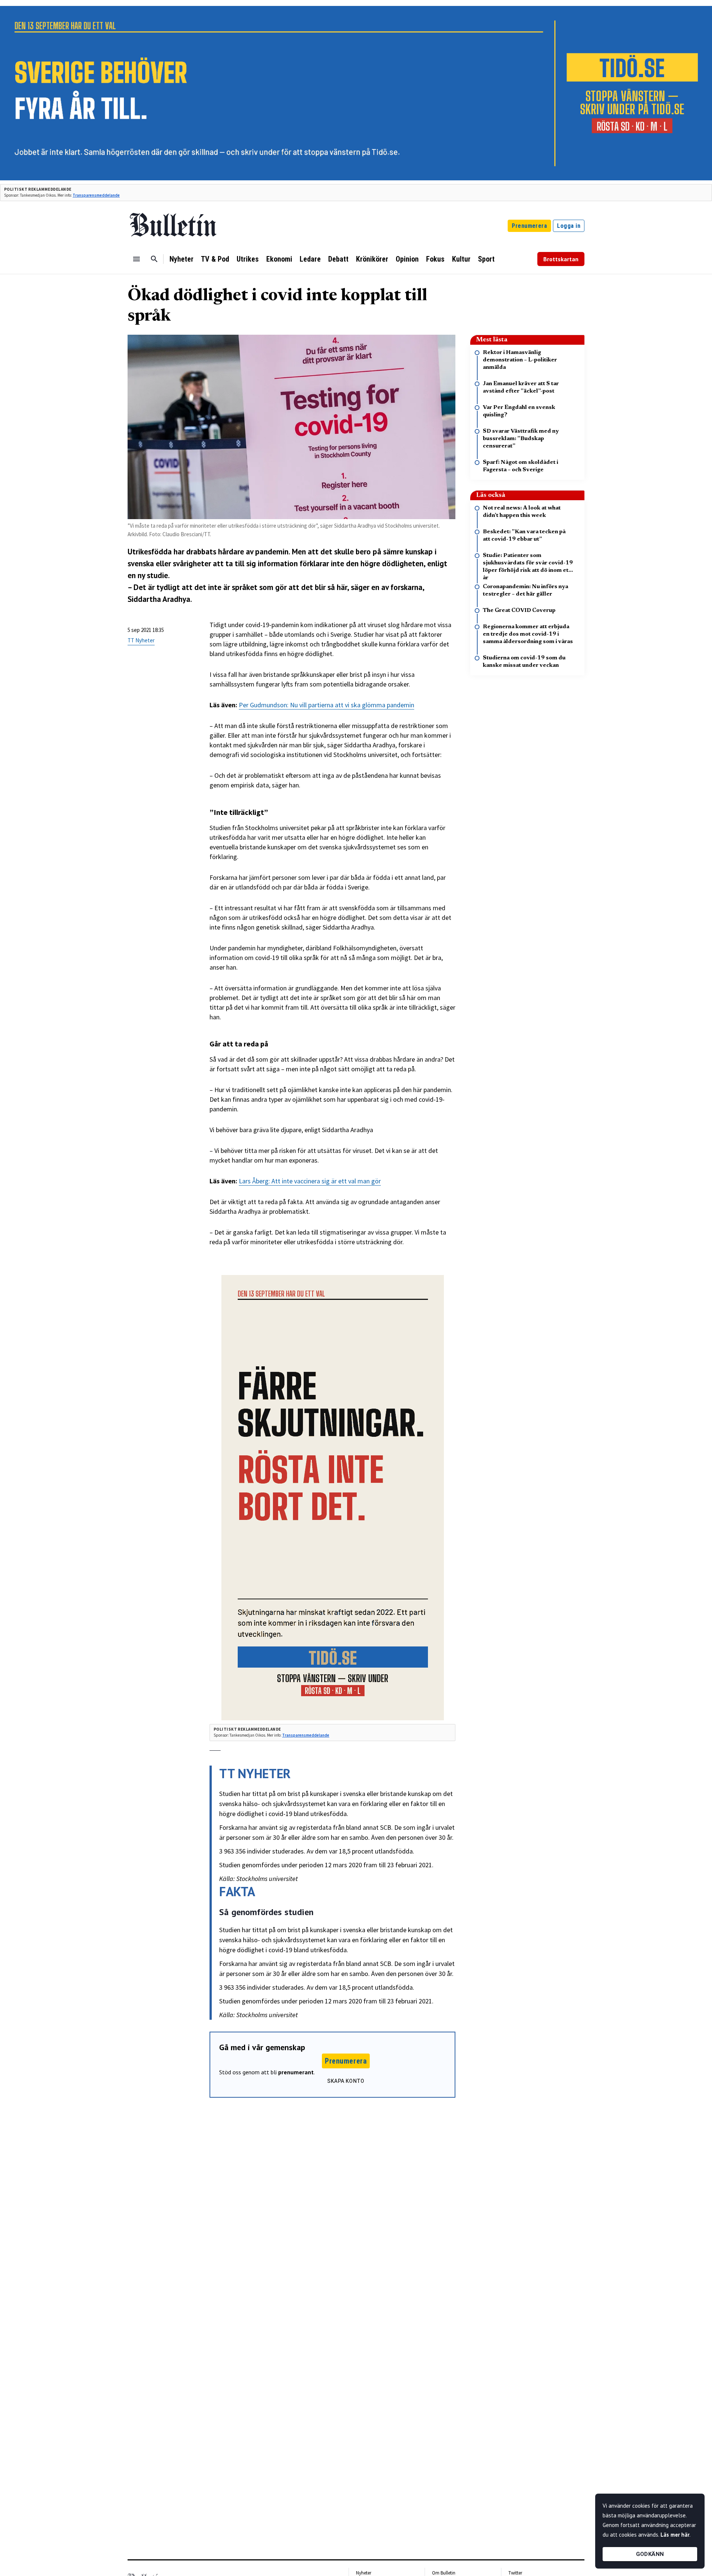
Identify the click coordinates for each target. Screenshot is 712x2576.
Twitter (515, 2573)
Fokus (435, 259)
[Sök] (154, 259)
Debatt (338, 259)
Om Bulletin (444, 2573)
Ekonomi (279, 259)
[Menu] (136, 259)
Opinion (407, 259)
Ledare (310, 259)
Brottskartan (561, 259)
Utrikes (248, 259)
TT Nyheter (141, 640)
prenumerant (296, 2072)
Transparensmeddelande (96, 195)
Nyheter (182, 259)
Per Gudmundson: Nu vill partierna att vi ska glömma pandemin (327, 705)
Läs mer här (675, 2535)
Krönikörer (372, 259)
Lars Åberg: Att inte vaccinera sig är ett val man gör (310, 1181)
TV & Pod (215, 259)
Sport (486, 259)
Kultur (461, 259)
